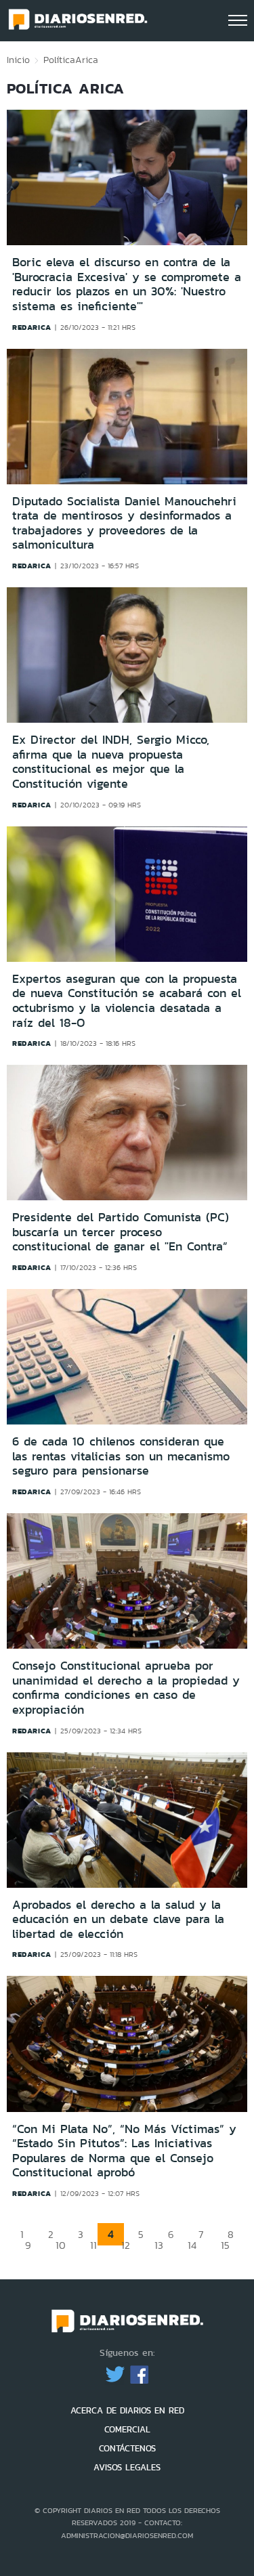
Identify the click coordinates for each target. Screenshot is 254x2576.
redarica (32, 327)
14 (192, 2245)
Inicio (18, 60)
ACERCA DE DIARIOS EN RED (127, 2410)
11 (93, 2245)
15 (225, 2245)
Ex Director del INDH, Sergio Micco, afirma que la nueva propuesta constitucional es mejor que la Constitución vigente (111, 762)
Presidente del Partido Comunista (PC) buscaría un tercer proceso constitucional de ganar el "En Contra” (121, 1232)
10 (61, 2245)
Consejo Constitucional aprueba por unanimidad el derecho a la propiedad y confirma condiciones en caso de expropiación (126, 1688)
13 (159, 2245)
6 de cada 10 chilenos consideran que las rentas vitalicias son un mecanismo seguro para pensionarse (121, 1456)
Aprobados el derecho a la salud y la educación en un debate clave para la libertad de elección (118, 1919)
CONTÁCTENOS (127, 2448)
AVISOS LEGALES (127, 2467)
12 (126, 2245)
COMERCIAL (127, 2429)
